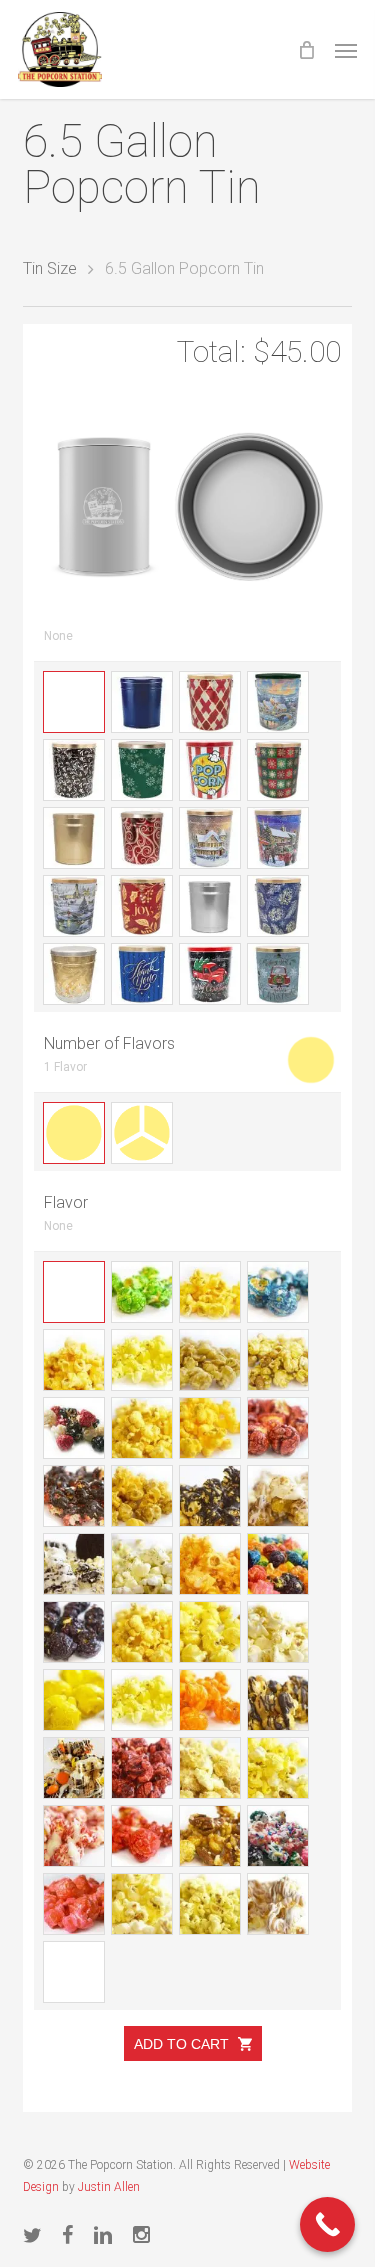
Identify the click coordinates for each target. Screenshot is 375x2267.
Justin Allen (109, 2187)
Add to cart (183, 2044)
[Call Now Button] (327, 2224)
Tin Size (50, 268)
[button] (346, 50)
